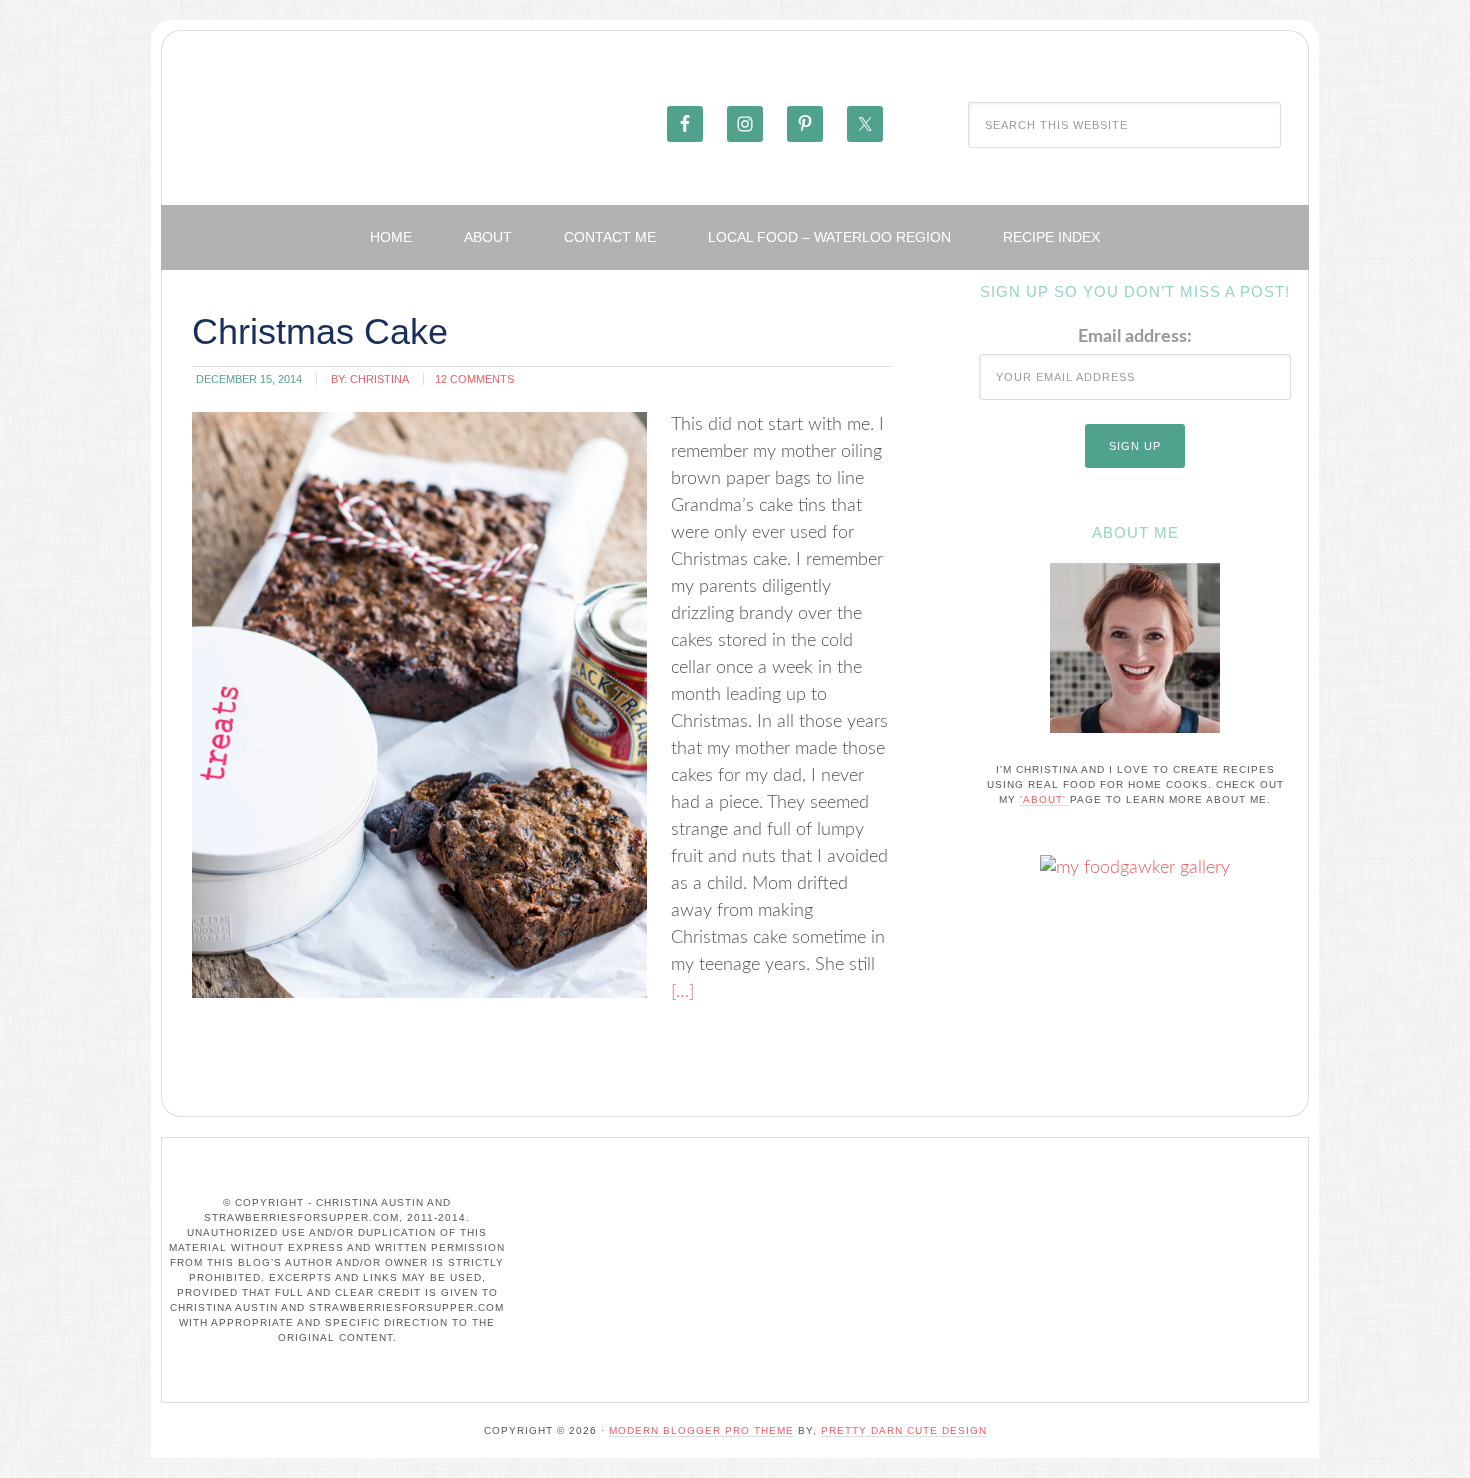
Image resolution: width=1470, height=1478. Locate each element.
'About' (1045, 799)
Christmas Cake (320, 331)
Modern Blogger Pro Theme (701, 1430)
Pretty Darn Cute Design (904, 1430)
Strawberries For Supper (412, 123)
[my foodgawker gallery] (1135, 868)
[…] (682, 992)
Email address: (1135, 337)
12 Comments (474, 379)
